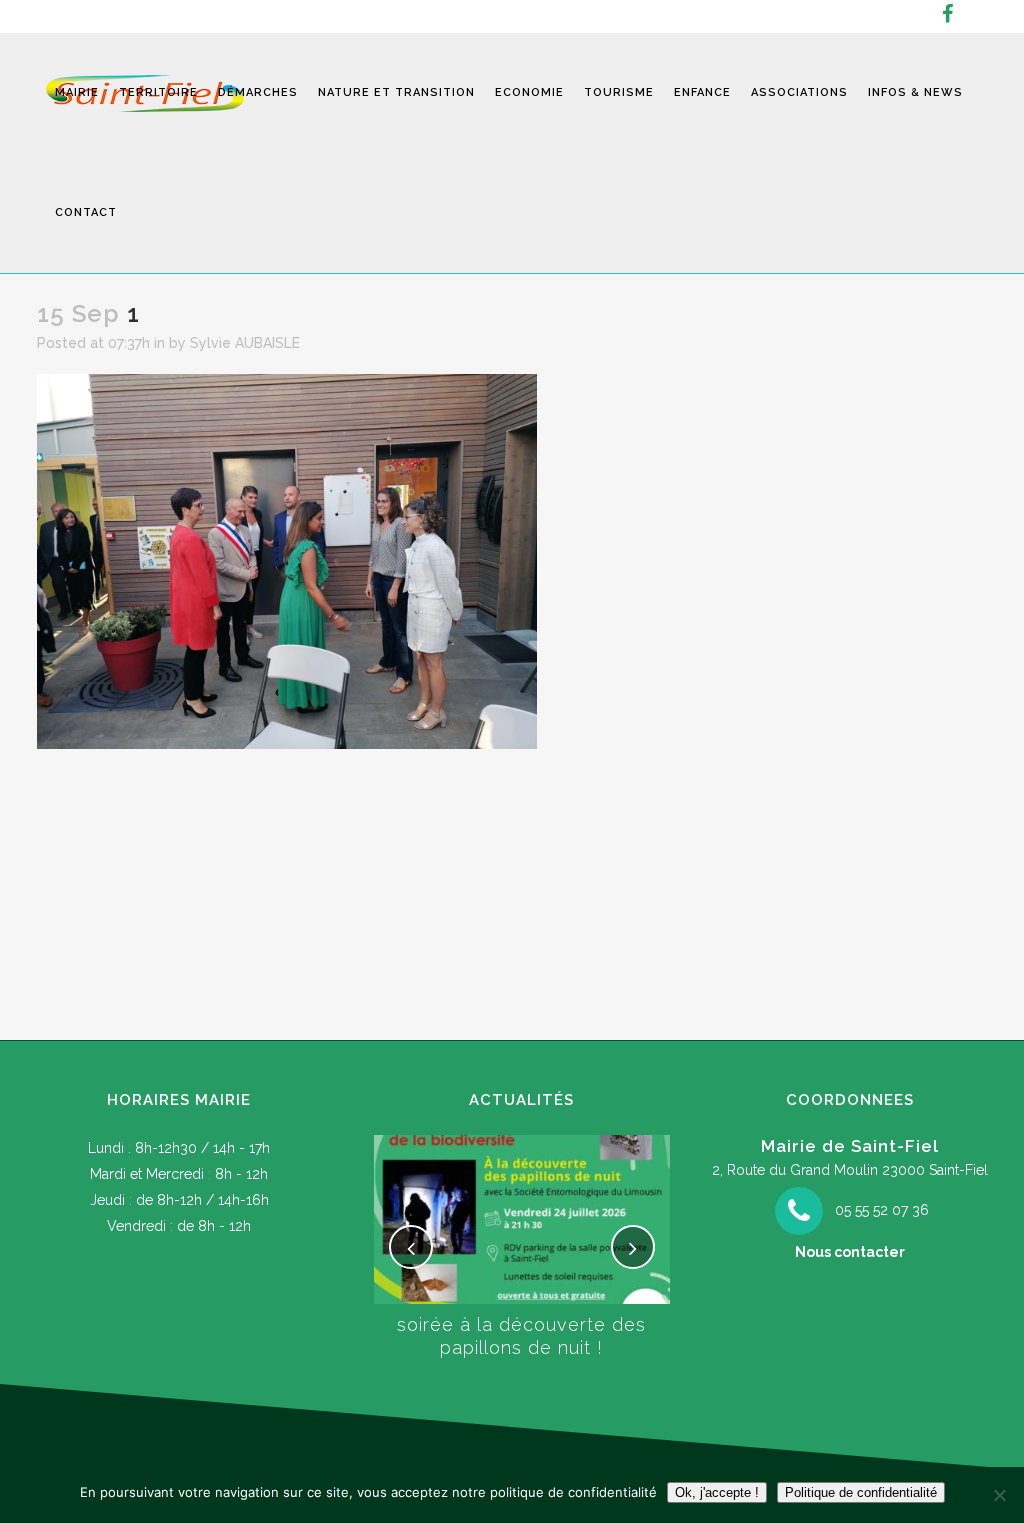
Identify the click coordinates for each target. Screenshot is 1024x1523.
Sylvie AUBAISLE (245, 343)
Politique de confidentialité (861, 1492)
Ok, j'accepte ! (717, 1492)
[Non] (999, 1495)
